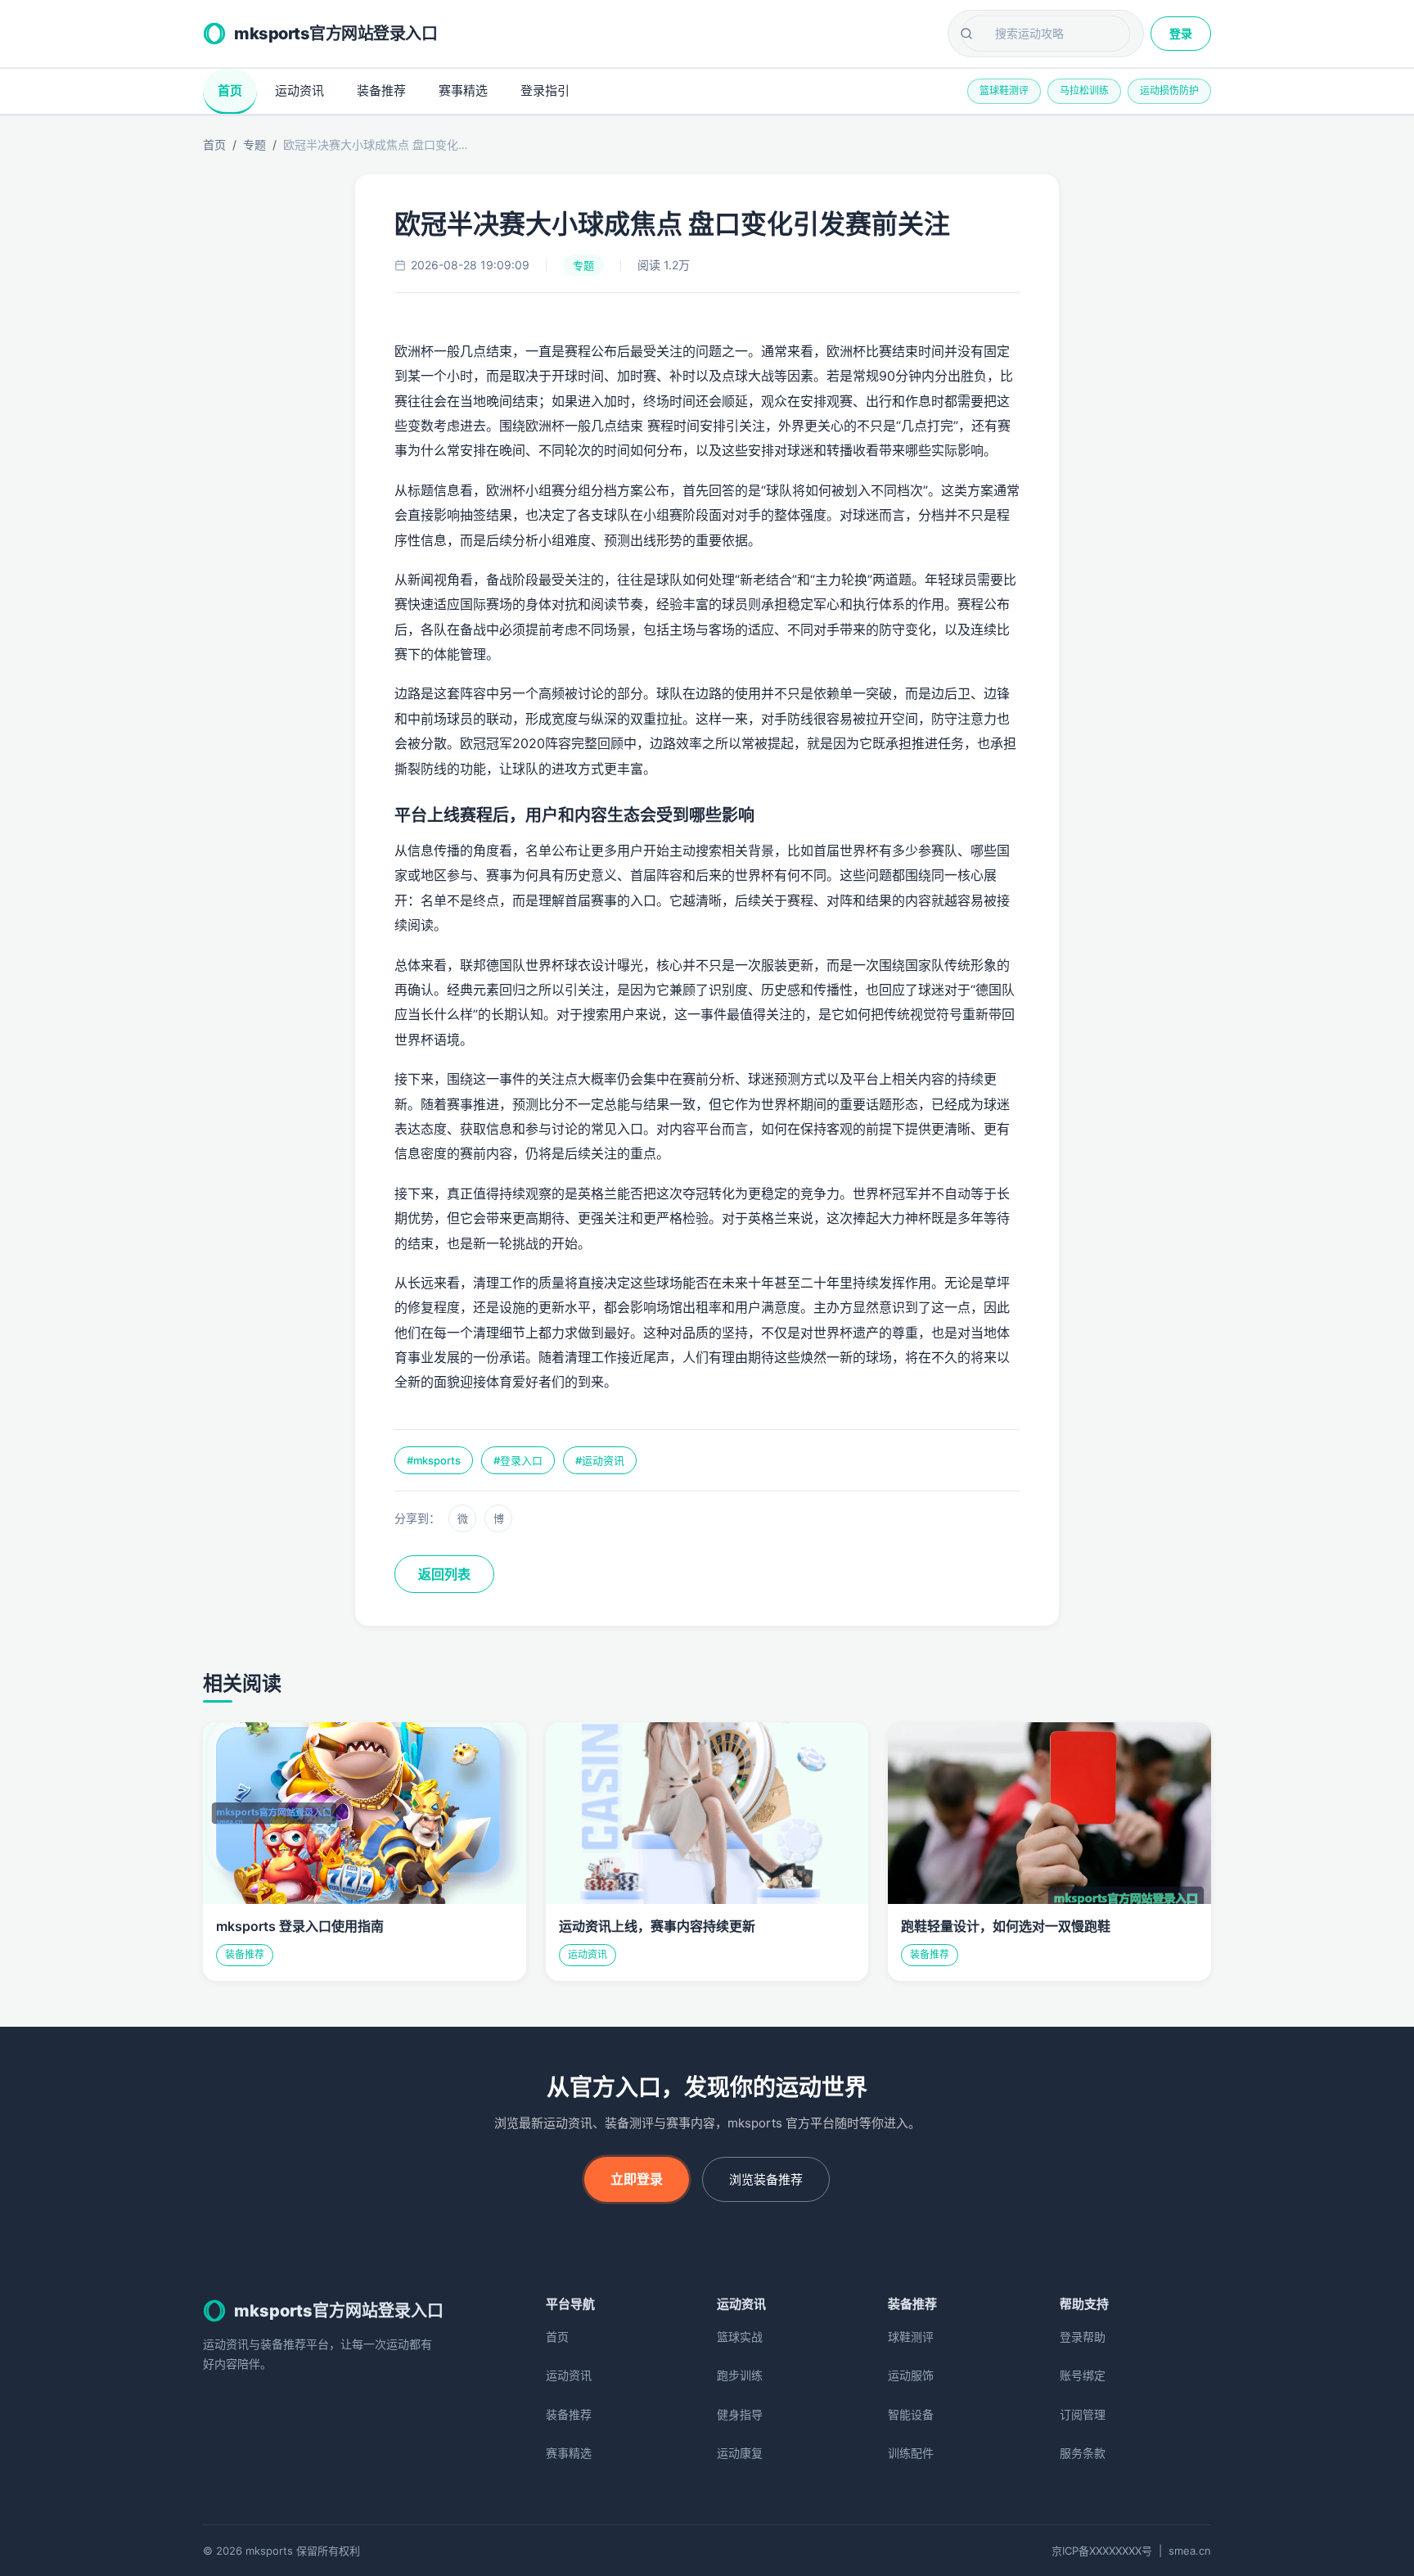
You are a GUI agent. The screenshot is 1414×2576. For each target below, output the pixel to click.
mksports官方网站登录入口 (335, 34)
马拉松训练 (1084, 90)
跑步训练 (740, 2375)
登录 (1181, 33)
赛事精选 (463, 90)
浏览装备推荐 (766, 2179)
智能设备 (911, 2414)
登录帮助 (1083, 2337)
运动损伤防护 (1169, 90)
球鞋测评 (911, 2337)
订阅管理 (1083, 2414)
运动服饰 (911, 2375)
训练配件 (911, 2453)
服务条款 (1083, 2453)
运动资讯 (299, 90)
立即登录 (637, 2179)
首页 (230, 90)
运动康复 (740, 2453)
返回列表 (444, 1574)
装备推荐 (381, 90)
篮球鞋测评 (1004, 90)
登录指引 (545, 90)
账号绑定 (1083, 2375)
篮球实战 (740, 2337)
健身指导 (740, 2414)
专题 (254, 144)
